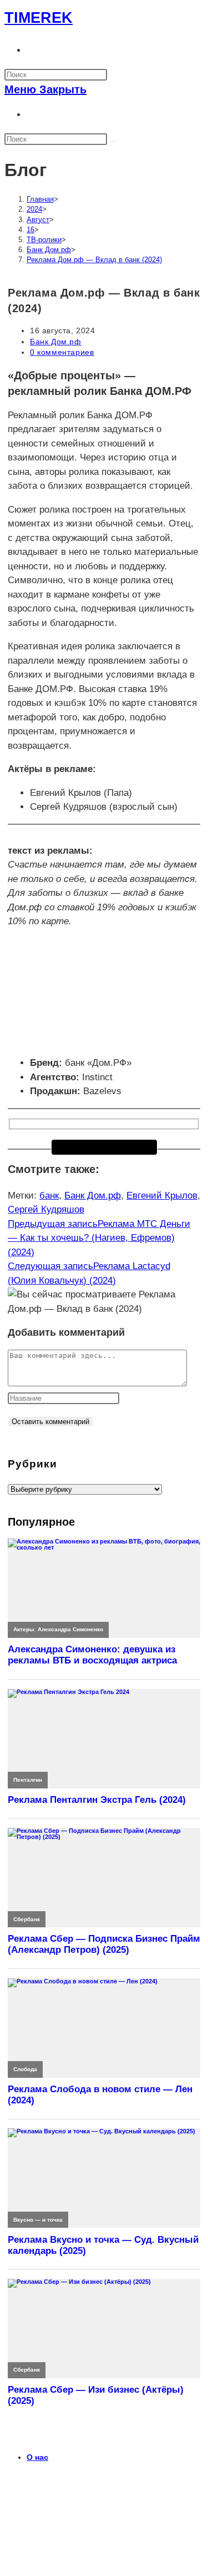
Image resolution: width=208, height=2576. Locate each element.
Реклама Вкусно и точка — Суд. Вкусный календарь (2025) (103, 2245)
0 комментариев (62, 352)
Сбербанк (27, 1919)
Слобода (25, 2069)
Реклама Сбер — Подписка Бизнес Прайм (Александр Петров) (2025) (104, 1944)
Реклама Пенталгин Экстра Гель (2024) (97, 1800)
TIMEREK (39, 18)
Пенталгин (28, 1780)
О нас (37, 2457)
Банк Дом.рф (56, 342)
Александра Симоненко (70, 1629)
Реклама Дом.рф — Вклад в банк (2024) (94, 260)
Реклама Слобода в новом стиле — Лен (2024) (100, 2095)
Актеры (24, 1629)
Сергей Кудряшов (46, 1209)
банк (49, 1196)
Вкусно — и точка (38, 2220)
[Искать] (114, 142)
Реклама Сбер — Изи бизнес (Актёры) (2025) (96, 2395)
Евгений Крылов (162, 1196)
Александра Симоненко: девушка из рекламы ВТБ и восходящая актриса (92, 1655)
